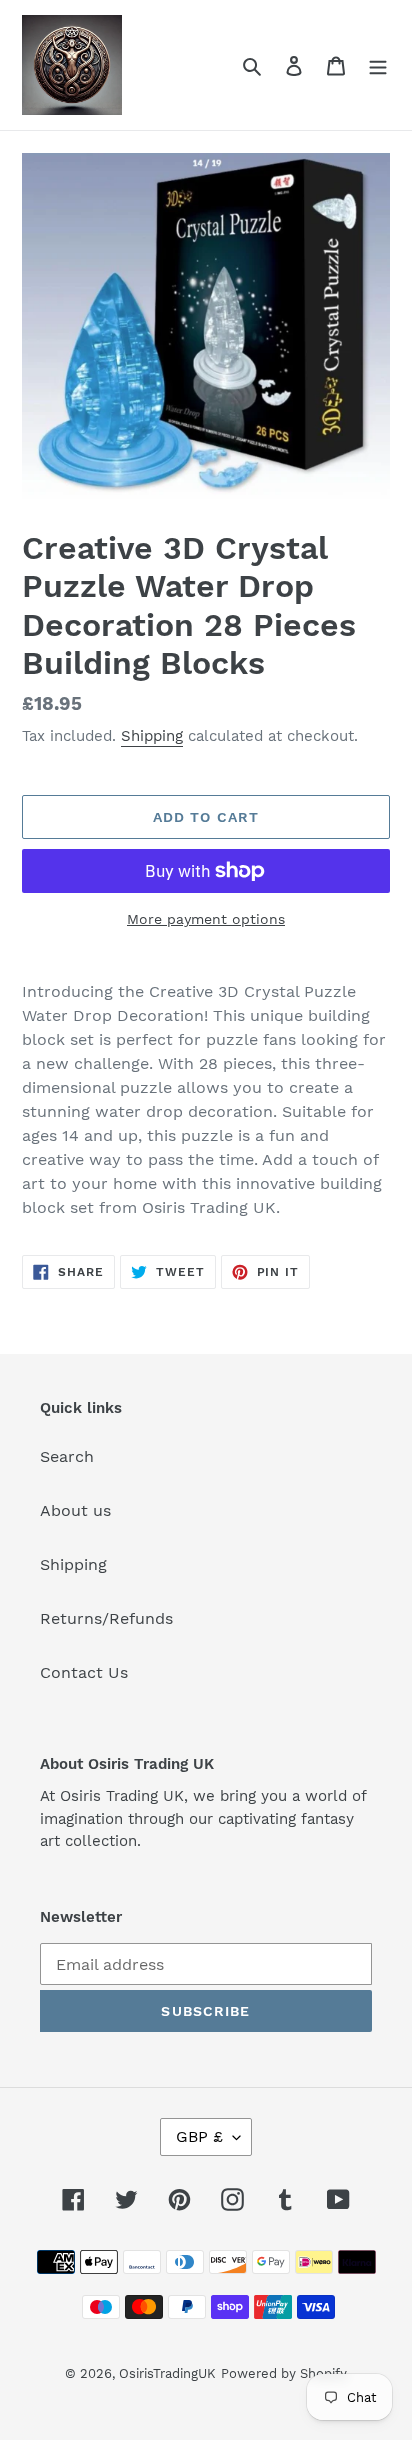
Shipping (152, 736)
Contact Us (84, 1672)
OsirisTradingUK (167, 2373)
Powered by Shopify (284, 2373)
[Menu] (378, 65)
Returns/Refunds (106, 1618)
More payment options (206, 919)
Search (67, 1456)
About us (75, 1510)
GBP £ (199, 2136)
